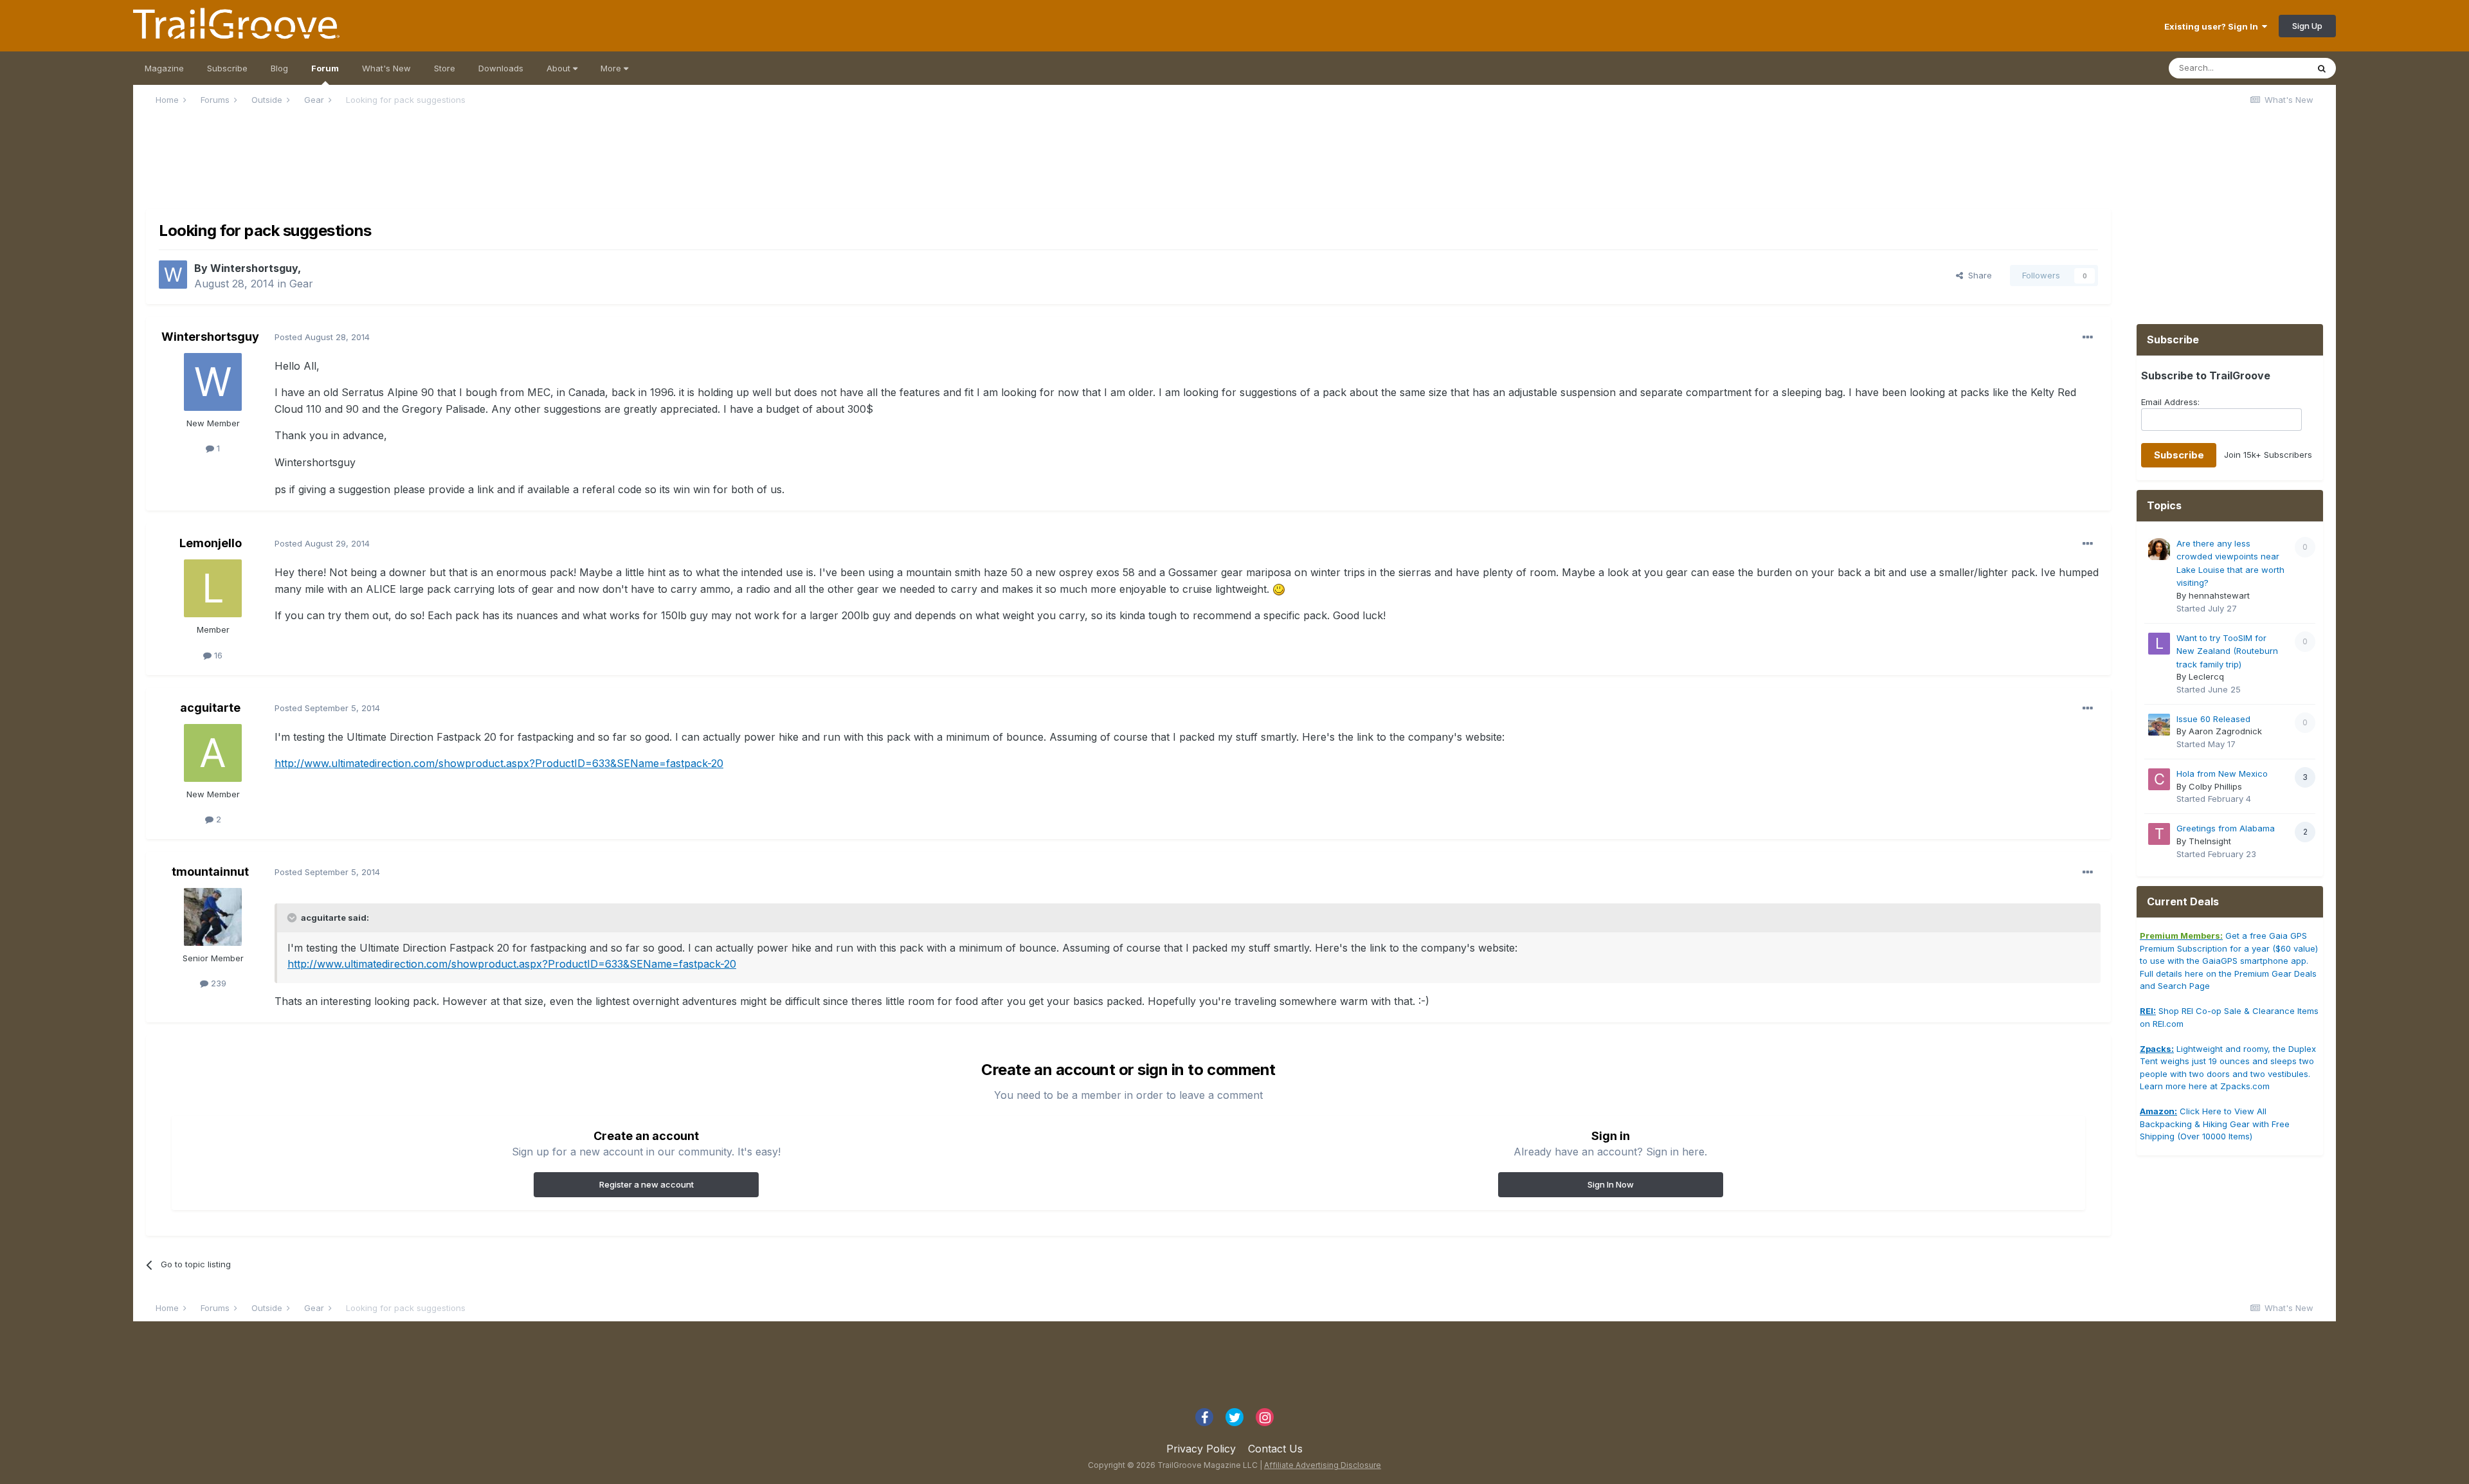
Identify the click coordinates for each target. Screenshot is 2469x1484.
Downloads (501, 68)
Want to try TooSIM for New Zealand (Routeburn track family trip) (2227, 651)
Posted (322, 337)
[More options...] (2088, 338)
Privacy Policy (1201, 1449)
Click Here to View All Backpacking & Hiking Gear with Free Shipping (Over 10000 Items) (2215, 1124)
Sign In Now (1611, 1184)
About (560, 68)
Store (445, 68)
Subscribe (227, 68)
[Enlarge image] (1279, 589)
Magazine (164, 68)
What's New (386, 68)
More (612, 68)
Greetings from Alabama (2226, 828)
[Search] (2322, 68)
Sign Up (2307, 26)
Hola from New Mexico (2222, 774)
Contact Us (1275, 1449)
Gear (301, 284)
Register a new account (647, 1184)
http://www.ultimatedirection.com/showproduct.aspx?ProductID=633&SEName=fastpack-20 (499, 763)
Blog (279, 68)
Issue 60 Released (2213, 719)
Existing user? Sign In (2213, 26)
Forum (325, 68)
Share (1977, 275)
